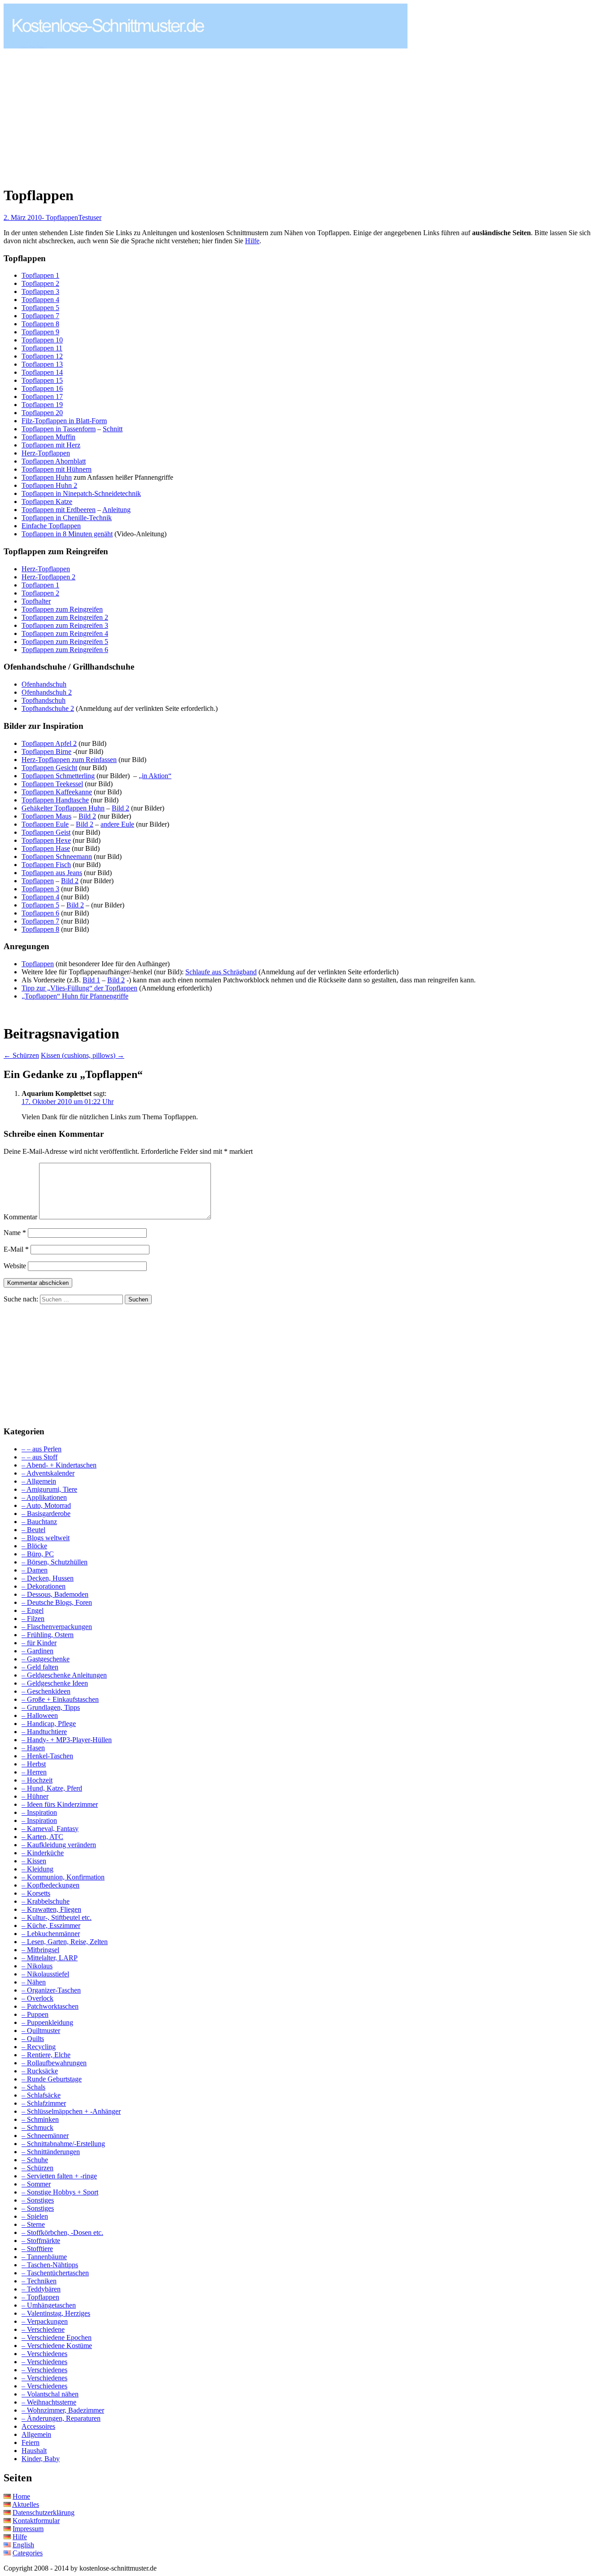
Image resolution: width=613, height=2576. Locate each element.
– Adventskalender (48, 1473)
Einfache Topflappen (51, 526)
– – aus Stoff (39, 1457)
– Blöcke (34, 1546)
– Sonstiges (38, 2200)
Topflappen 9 (40, 332)
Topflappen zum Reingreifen (62, 609)
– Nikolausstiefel (45, 1974)
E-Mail (16, 1249)
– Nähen (34, 1982)
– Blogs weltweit (46, 1538)
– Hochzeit (37, 1780)
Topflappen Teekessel (52, 784)
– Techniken (39, 2281)
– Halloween (40, 1715)
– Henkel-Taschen (47, 1756)
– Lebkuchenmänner (51, 1934)
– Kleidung (37, 1869)
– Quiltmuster (41, 2031)
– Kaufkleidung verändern (59, 1845)
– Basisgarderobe (46, 1514)
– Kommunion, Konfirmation (63, 1877)
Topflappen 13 (42, 364)
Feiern (31, 2442)
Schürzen (21, 1055)
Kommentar (20, 1217)
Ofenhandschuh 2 (47, 692)
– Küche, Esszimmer (51, 1925)
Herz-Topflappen (46, 453)
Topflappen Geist (46, 832)
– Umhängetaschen (49, 2305)
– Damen (35, 1570)
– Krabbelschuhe (46, 1901)
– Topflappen (40, 2297)
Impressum (28, 2529)
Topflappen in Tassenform (59, 429)
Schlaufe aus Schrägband (221, 972)
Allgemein (36, 2434)
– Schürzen (37, 2168)
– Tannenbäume (44, 2257)
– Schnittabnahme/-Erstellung (63, 2144)
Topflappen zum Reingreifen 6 (65, 650)
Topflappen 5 (40, 308)
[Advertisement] (79, 113)
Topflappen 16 (42, 388)
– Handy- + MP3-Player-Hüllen (67, 1740)
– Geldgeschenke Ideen (55, 1683)
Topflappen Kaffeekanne (57, 792)
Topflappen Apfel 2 (49, 743)
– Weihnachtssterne (49, 2402)
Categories (28, 2553)
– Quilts (33, 2039)
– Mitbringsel (40, 1950)
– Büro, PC (38, 1554)
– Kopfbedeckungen (50, 1885)
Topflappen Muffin (48, 437)
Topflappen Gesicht (49, 768)
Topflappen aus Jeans (52, 873)
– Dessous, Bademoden (55, 1594)
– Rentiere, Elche (46, 2055)
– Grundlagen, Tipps (51, 1707)
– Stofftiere (37, 2249)
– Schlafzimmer (44, 2103)
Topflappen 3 (40, 291)
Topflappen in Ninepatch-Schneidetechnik (81, 493)
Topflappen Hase (46, 848)
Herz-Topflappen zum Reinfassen (69, 760)
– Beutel (33, 1530)
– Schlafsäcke (41, 2095)
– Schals (33, 2087)
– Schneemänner (45, 2136)
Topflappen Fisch (46, 865)
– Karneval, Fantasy (50, 1829)
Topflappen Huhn (47, 477)
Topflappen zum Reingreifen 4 (65, 633)
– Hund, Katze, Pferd (52, 1788)
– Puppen (35, 2014)
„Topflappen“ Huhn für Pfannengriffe (75, 996)
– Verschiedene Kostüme (57, 2346)
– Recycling (39, 2047)
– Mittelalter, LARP (50, 1958)
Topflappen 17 (42, 396)
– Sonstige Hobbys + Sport (60, 2192)
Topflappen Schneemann (57, 856)
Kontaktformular (36, 2521)
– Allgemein (39, 1481)
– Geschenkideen (46, 1691)
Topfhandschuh (44, 700)
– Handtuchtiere (44, 1732)
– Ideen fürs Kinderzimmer (60, 1804)
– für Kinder (39, 1643)
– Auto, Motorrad (46, 1505)
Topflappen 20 (42, 413)
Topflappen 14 (42, 372)
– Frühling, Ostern (48, 1635)
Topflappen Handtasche (55, 800)
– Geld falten (40, 1667)
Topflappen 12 (42, 356)
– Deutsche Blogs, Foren (57, 1602)
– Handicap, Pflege (49, 1724)
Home (21, 2496)
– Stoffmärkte (41, 2241)
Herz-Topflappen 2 (48, 577)
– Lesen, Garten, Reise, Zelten (65, 1942)
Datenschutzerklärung (44, 2512)
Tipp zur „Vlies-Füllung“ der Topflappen (79, 988)
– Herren (34, 1772)
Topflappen (38, 881)
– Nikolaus (37, 1966)
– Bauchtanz (39, 1522)
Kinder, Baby (41, 2459)
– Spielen (35, 2216)
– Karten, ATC (42, 1837)
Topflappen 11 (42, 348)
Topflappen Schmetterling (58, 776)
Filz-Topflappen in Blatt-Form (64, 421)
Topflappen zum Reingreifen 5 (65, 642)
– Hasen (33, 1748)
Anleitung (116, 510)
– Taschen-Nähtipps (50, 2265)
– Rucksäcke (40, 2071)
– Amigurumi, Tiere (49, 1489)
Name (15, 1233)
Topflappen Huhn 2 (49, 485)
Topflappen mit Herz (51, 445)
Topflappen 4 (40, 300)
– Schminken (40, 2119)
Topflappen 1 (40, 275)
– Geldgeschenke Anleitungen (64, 1675)
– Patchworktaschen (50, 2006)
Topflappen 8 (40, 324)
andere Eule (117, 824)
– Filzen (33, 1619)
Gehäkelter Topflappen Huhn (63, 808)
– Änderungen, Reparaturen (61, 2418)
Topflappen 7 (40, 316)
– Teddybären (41, 2289)
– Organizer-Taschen (51, 1990)
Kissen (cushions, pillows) (83, 1055)
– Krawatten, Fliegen (51, 1909)
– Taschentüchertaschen (55, 2273)
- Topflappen (60, 217)
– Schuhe (35, 2160)
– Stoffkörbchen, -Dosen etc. (62, 2232)
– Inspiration (39, 1812)
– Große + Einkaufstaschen (60, 1699)
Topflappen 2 (40, 283)
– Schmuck (37, 2127)
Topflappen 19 (42, 405)
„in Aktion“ (155, 776)
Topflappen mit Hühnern (57, 469)
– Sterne (33, 2224)
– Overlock (37, 1998)
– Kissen (34, 1861)
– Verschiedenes (44, 2354)
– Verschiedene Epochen (57, 2337)
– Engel (33, 1610)
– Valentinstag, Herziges (56, 2313)
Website (15, 1266)
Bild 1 (91, 980)
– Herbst (34, 1764)
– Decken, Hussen (48, 1578)
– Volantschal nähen (50, 2394)
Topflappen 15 (42, 380)
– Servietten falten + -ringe (59, 2176)
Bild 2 (120, 808)
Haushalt (34, 2451)
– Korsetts (36, 1893)
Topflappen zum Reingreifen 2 (65, 617)
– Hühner (35, 1796)
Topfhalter (36, 601)
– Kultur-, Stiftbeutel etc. (57, 1917)
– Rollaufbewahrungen (54, 2063)
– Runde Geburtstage (52, 2079)
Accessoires (38, 2426)
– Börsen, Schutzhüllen (55, 1562)
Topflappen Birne (46, 751)
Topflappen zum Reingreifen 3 (65, 625)
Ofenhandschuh (44, 684)
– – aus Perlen (42, 1449)
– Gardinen (37, 1651)
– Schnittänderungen (51, 2152)
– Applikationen (44, 1497)
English (23, 2545)
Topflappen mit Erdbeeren (59, 510)
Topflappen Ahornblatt (54, 461)
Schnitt (113, 429)
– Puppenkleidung (47, 2022)
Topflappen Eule (45, 824)
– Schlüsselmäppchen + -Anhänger (71, 2111)
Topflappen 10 (42, 340)
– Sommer (36, 2184)
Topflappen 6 (40, 913)
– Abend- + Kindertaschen (59, 1465)
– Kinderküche (43, 1853)
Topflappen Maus (46, 816)
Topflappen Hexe (46, 840)
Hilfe (252, 241)
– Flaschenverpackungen (57, 1627)
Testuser (90, 217)
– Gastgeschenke (46, 1659)
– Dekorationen (44, 1586)
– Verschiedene (43, 2329)
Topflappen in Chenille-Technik (67, 518)
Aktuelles (26, 2504)
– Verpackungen (45, 2321)
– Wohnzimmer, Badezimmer (63, 2410)
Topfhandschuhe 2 (48, 708)
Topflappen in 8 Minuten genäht (67, 534)
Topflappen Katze (47, 502)
